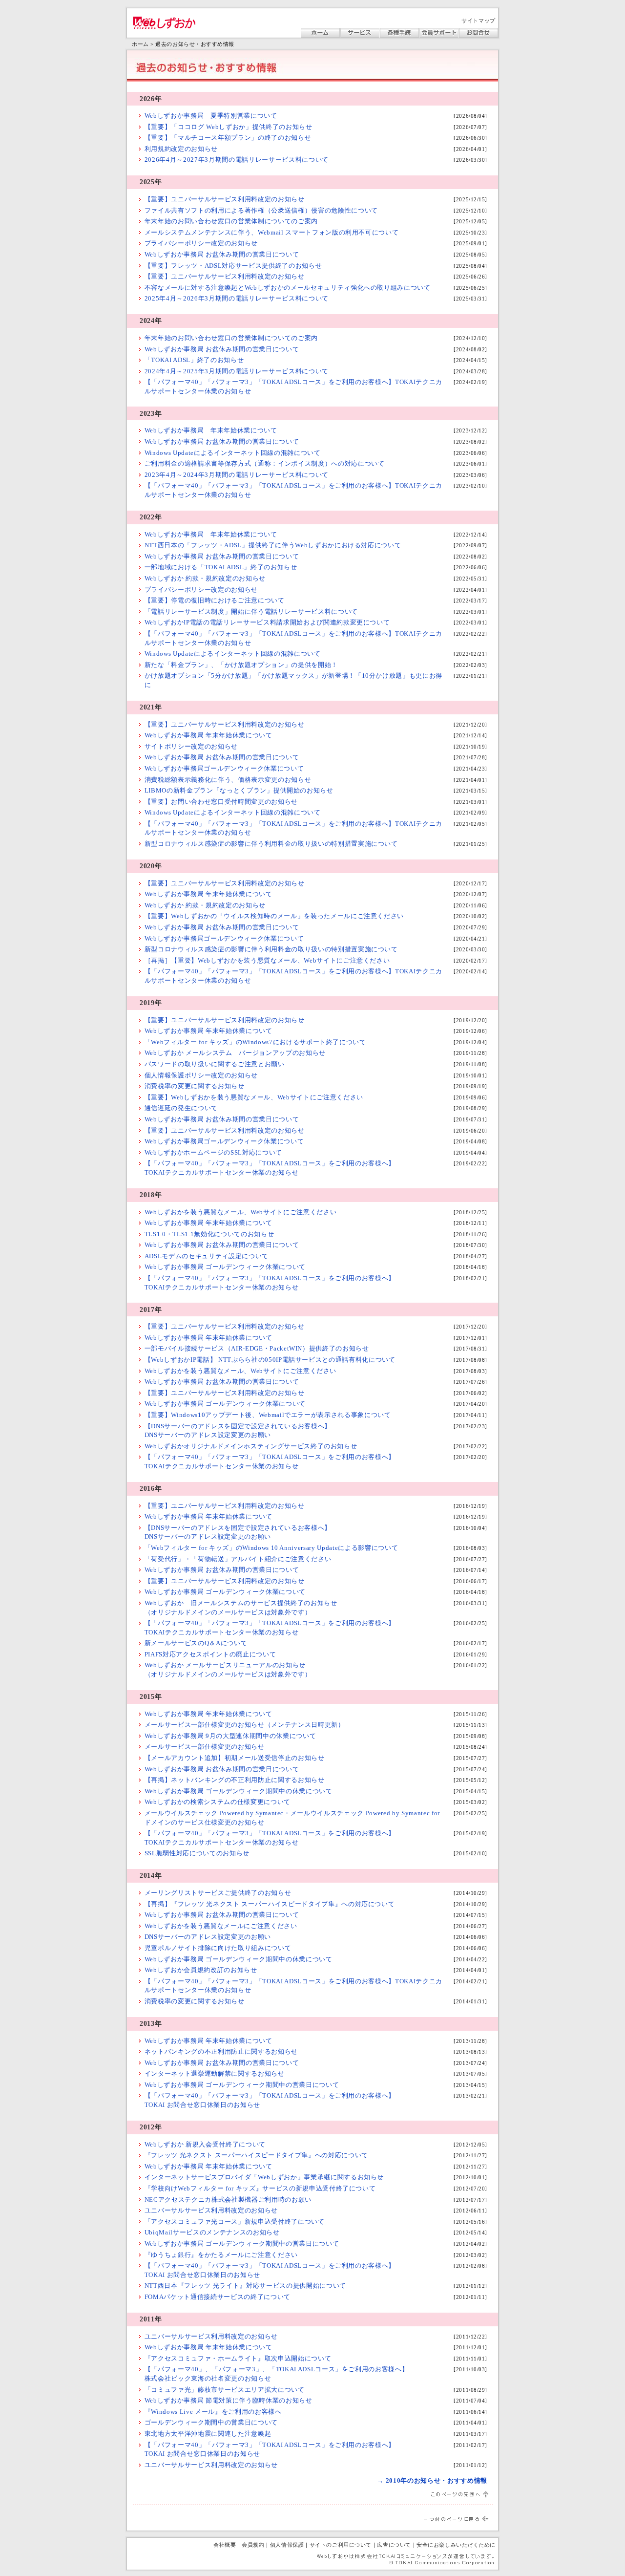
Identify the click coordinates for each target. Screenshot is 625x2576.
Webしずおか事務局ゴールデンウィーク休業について (224, 768)
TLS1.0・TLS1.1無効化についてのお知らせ (209, 1234)
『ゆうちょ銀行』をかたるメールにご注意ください (221, 2255)
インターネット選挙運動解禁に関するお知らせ (215, 2073)
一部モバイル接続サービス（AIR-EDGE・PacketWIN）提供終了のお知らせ (257, 1348)
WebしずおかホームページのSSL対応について (213, 1152)
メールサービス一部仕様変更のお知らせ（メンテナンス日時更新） (245, 1725)
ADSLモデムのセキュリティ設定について (207, 1256)
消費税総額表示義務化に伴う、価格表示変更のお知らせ (228, 780)
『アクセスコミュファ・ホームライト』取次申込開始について (238, 2358)
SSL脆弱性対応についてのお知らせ (197, 1853)
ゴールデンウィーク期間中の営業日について (211, 2422)
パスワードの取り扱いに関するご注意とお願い (215, 1064)
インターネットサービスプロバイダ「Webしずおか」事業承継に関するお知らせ (264, 2177)
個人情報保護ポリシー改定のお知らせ (201, 1075)
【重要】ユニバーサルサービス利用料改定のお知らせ (225, 199)
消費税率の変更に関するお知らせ (195, 1086)
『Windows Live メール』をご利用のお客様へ (213, 2412)
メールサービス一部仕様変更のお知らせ (205, 1747)
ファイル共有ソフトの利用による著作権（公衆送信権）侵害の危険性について (261, 210)
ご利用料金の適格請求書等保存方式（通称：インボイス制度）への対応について (265, 463)
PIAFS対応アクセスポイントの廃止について (210, 1654)
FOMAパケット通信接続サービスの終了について (218, 2297)
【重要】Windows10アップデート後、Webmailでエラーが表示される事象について (268, 1415)
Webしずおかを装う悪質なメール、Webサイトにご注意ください (241, 1212)
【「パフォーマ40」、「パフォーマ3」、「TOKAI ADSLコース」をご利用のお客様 (270, 2369)
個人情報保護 (287, 2545)
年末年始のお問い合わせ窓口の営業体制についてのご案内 (231, 221)
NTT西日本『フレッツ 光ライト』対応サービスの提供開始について (245, 2286)
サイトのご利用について (341, 2545)
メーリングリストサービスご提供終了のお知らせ (218, 1893)
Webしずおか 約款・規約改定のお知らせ (205, 578)
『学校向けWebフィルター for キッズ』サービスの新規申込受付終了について (260, 2188)
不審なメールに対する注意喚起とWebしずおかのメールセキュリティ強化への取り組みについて (288, 288)
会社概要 (225, 2545)
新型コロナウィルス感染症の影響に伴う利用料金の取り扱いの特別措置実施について (271, 844)
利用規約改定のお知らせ (181, 149)
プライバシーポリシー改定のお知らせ (201, 243)
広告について (394, 2545)
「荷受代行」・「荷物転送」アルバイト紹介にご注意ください (238, 1559)
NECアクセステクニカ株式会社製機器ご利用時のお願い (228, 2200)
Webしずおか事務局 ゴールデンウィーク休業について (225, 1267)
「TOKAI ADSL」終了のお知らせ (194, 360)
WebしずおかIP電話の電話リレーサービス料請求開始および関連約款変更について (267, 622)
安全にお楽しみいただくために (456, 2545)
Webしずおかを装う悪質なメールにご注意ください (221, 1926)
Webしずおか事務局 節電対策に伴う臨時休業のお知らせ (229, 2400)
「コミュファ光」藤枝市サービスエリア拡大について (225, 2390)
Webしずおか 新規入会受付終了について (205, 2144)
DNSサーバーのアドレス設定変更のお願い (208, 1937)
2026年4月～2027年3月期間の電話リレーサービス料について (237, 160)
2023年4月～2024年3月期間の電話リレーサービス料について (237, 475)
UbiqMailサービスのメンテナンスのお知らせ (212, 2232)
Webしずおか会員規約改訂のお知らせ (201, 1970)
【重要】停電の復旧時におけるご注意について (215, 600)
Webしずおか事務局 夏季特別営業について (211, 116)
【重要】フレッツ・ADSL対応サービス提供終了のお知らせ (233, 266)
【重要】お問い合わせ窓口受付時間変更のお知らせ (221, 802)
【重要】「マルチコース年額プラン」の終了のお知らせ (228, 138)
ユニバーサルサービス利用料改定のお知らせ (211, 2210)
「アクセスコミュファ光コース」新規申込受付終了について (235, 2222)
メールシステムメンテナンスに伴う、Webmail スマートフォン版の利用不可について (272, 232)
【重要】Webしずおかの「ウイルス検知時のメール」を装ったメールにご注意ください (274, 916)
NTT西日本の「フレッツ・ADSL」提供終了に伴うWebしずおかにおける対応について (273, 545)
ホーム (140, 44)
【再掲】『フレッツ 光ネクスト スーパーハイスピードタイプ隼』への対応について (270, 1904)
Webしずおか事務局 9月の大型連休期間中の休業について (230, 1736)
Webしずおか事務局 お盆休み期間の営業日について (222, 254)
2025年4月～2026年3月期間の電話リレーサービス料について (237, 298)
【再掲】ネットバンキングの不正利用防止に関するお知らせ (235, 1780)
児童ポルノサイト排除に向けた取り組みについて (218, 1948)
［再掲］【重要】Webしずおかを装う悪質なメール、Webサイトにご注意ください (267, 960)
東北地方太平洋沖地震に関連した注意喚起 (208, 2434)
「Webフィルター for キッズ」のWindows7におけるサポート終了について (255, 1042)
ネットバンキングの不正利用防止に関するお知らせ (221, 2051)
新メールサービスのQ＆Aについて (196, 1643)
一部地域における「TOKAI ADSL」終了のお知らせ (221, 567)
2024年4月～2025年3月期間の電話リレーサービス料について (237, 371)
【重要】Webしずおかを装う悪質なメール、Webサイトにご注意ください (254, 1097)
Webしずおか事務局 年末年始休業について (211, 430)
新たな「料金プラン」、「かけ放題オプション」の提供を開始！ (241, 665)
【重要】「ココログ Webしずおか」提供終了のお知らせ (229, 127)
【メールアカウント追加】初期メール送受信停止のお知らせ (235, 1758)
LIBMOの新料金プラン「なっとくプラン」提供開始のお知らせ (239, 790)
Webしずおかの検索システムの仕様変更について (218, 1802)
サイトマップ (478, 21)
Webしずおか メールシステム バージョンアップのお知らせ (235, 1053)
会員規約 (253, 2545)
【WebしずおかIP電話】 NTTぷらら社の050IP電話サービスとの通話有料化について (270, 1360)
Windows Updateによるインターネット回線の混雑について (233, 453)
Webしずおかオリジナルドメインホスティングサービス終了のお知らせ (251, 1446)
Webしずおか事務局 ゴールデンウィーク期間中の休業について (239, 1791)
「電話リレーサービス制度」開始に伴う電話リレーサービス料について (251, 612)
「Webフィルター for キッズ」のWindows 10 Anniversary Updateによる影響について (271, 1548)
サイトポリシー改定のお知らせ (191, 746)
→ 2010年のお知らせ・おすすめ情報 (432, 2480)
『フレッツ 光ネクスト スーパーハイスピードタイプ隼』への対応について (256, 2155)
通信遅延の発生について (181, 1108)
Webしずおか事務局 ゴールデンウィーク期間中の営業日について (242, 2085)
